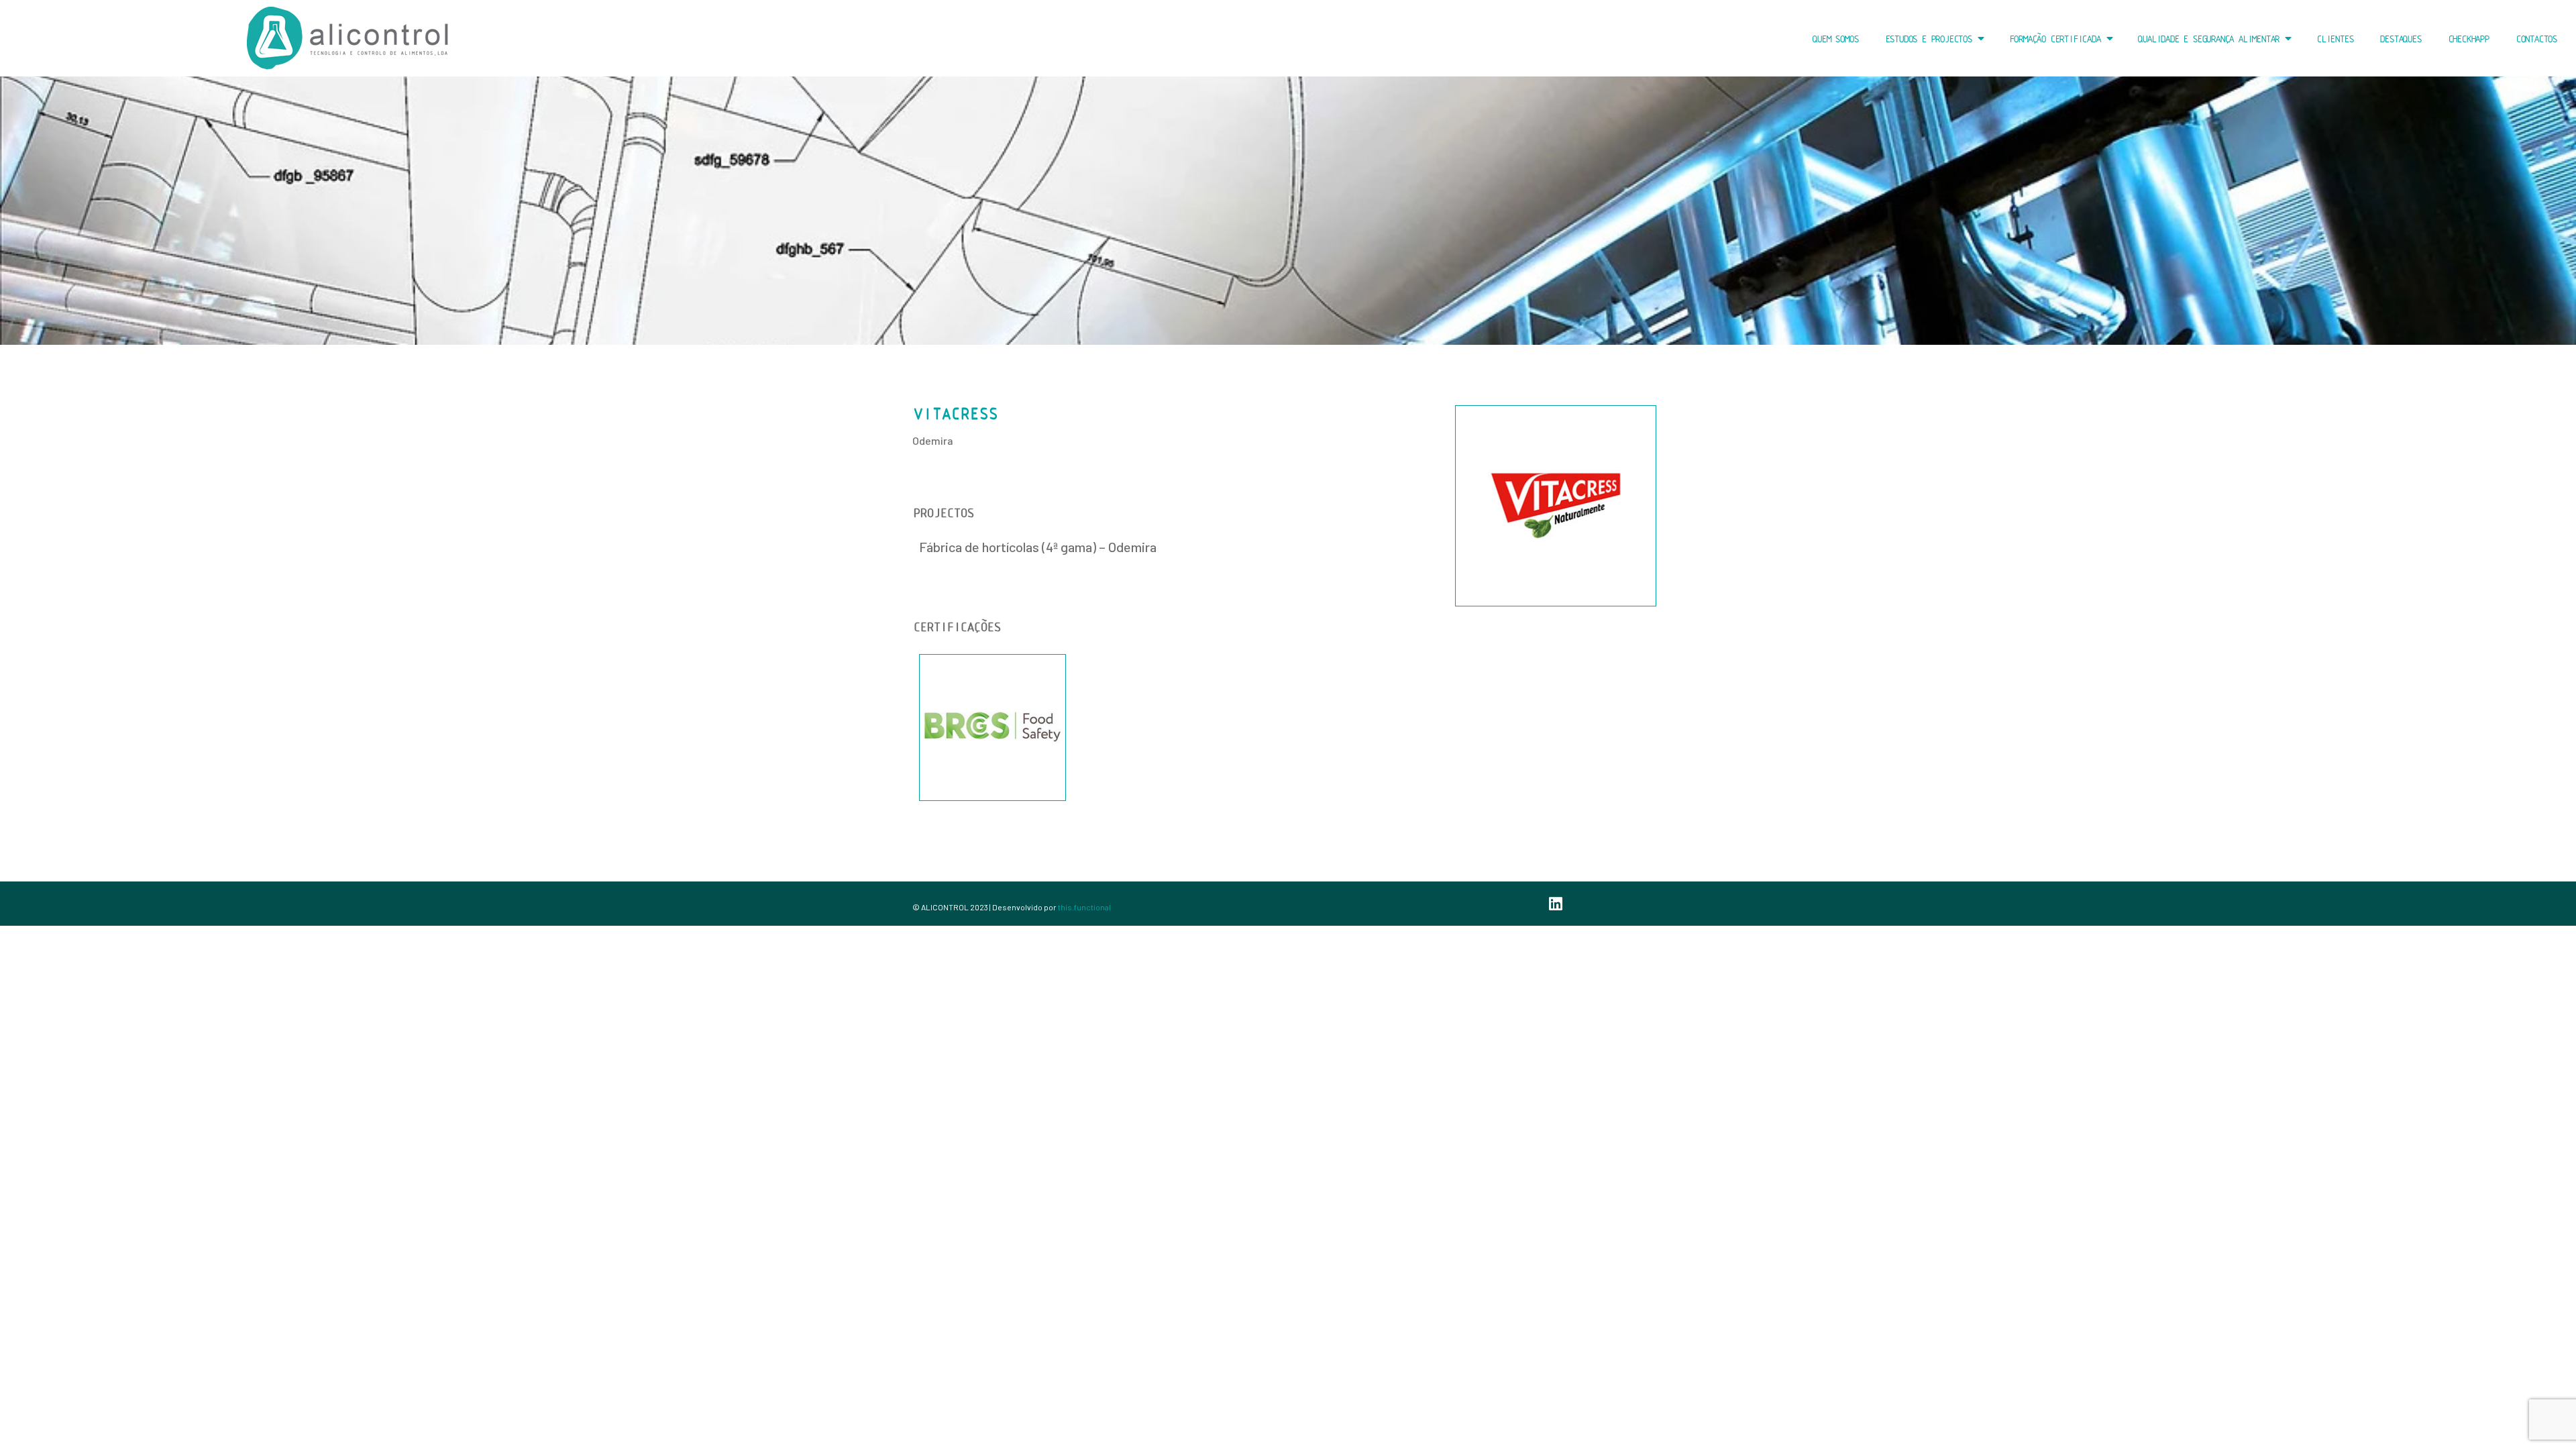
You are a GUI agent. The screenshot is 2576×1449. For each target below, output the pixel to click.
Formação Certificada (2054, 39)
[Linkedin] (1556, 904)
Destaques (2399, 39)
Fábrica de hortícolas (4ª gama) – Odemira (1038, 547)
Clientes (2334, 39)
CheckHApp (2468, 39)
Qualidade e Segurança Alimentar (2207, 39)
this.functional (1084, 907)
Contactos (2535, 39)
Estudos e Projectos (1928, 39)
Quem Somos (1834, 39)
